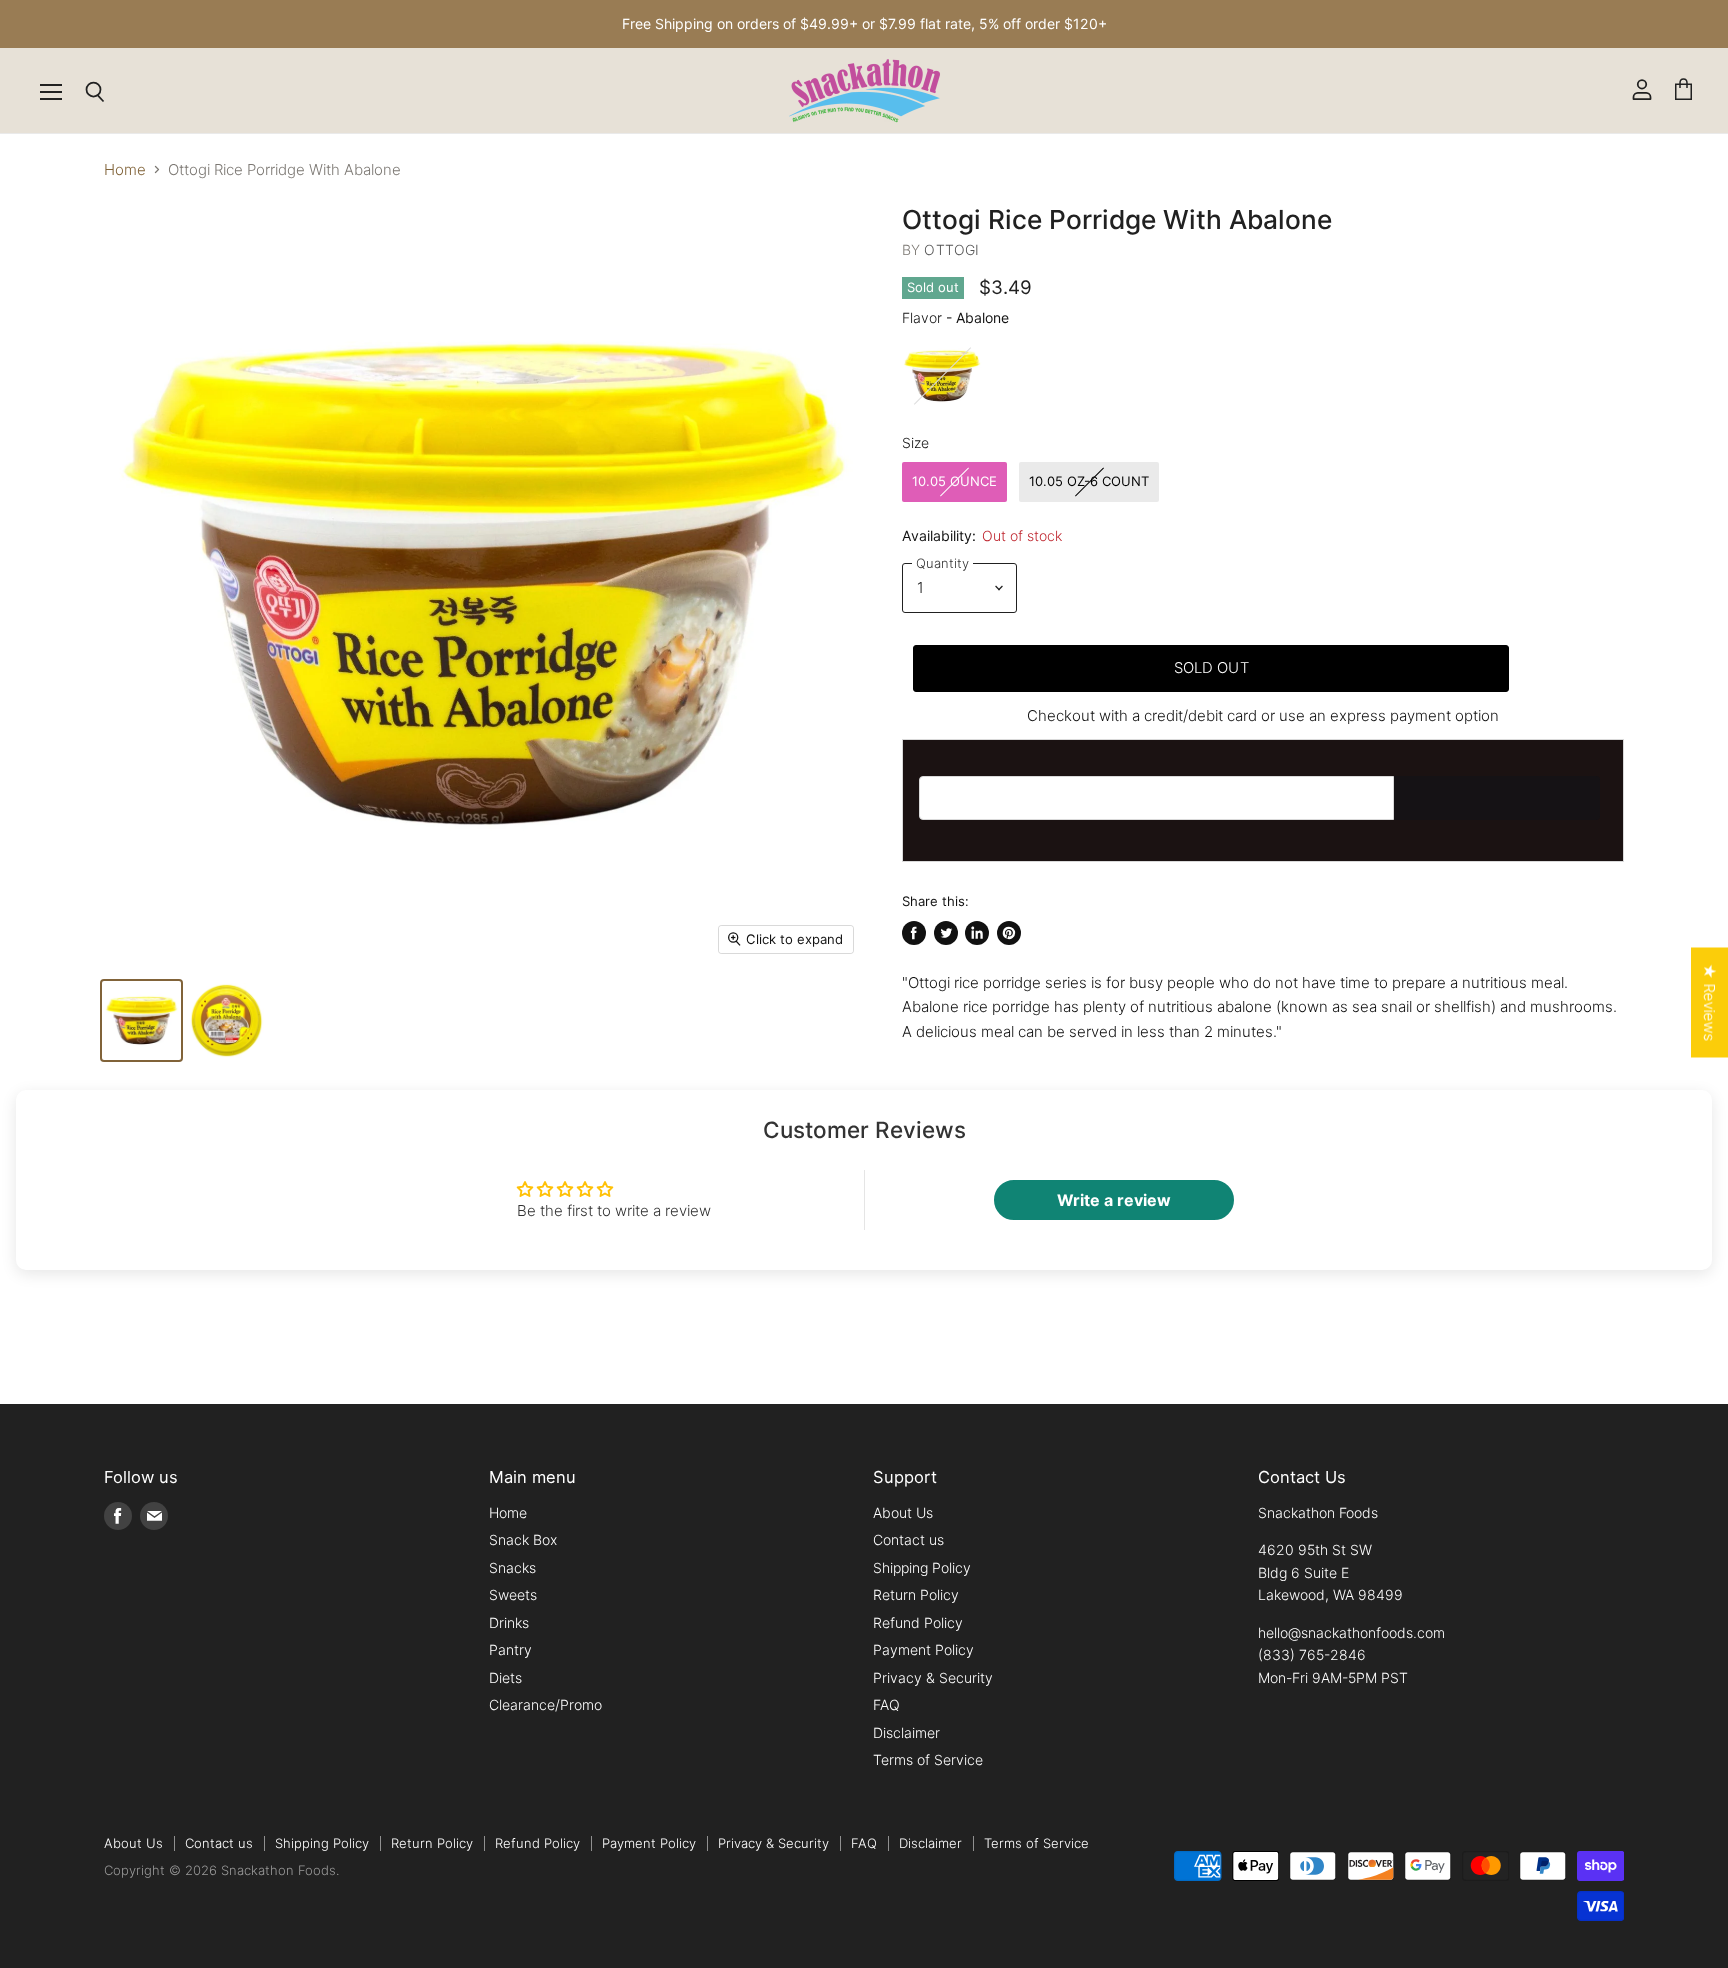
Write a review (1114, 1200)
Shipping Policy (922, 1567)
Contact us (908, 1539)
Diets (505, 1677)
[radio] (942, 376)
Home (125, 169)
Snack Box (523, 1539)
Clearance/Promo (545, 1704)
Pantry (510, 1649)
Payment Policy (923, 1649)
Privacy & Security (933, 1677)
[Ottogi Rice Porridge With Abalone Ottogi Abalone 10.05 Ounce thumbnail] (141, 1020)
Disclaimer (906, 1732)
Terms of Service (928, 1759)
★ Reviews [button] (1709, 1003)
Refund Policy (918, 1622)
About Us (903, 1512)
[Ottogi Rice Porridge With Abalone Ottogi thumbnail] (226, 1020)
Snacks (512, 1567)
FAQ (886, 1704)
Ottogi (951, 249)
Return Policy (916, 1594)
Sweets (513, 1594)
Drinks (509, 1622)
